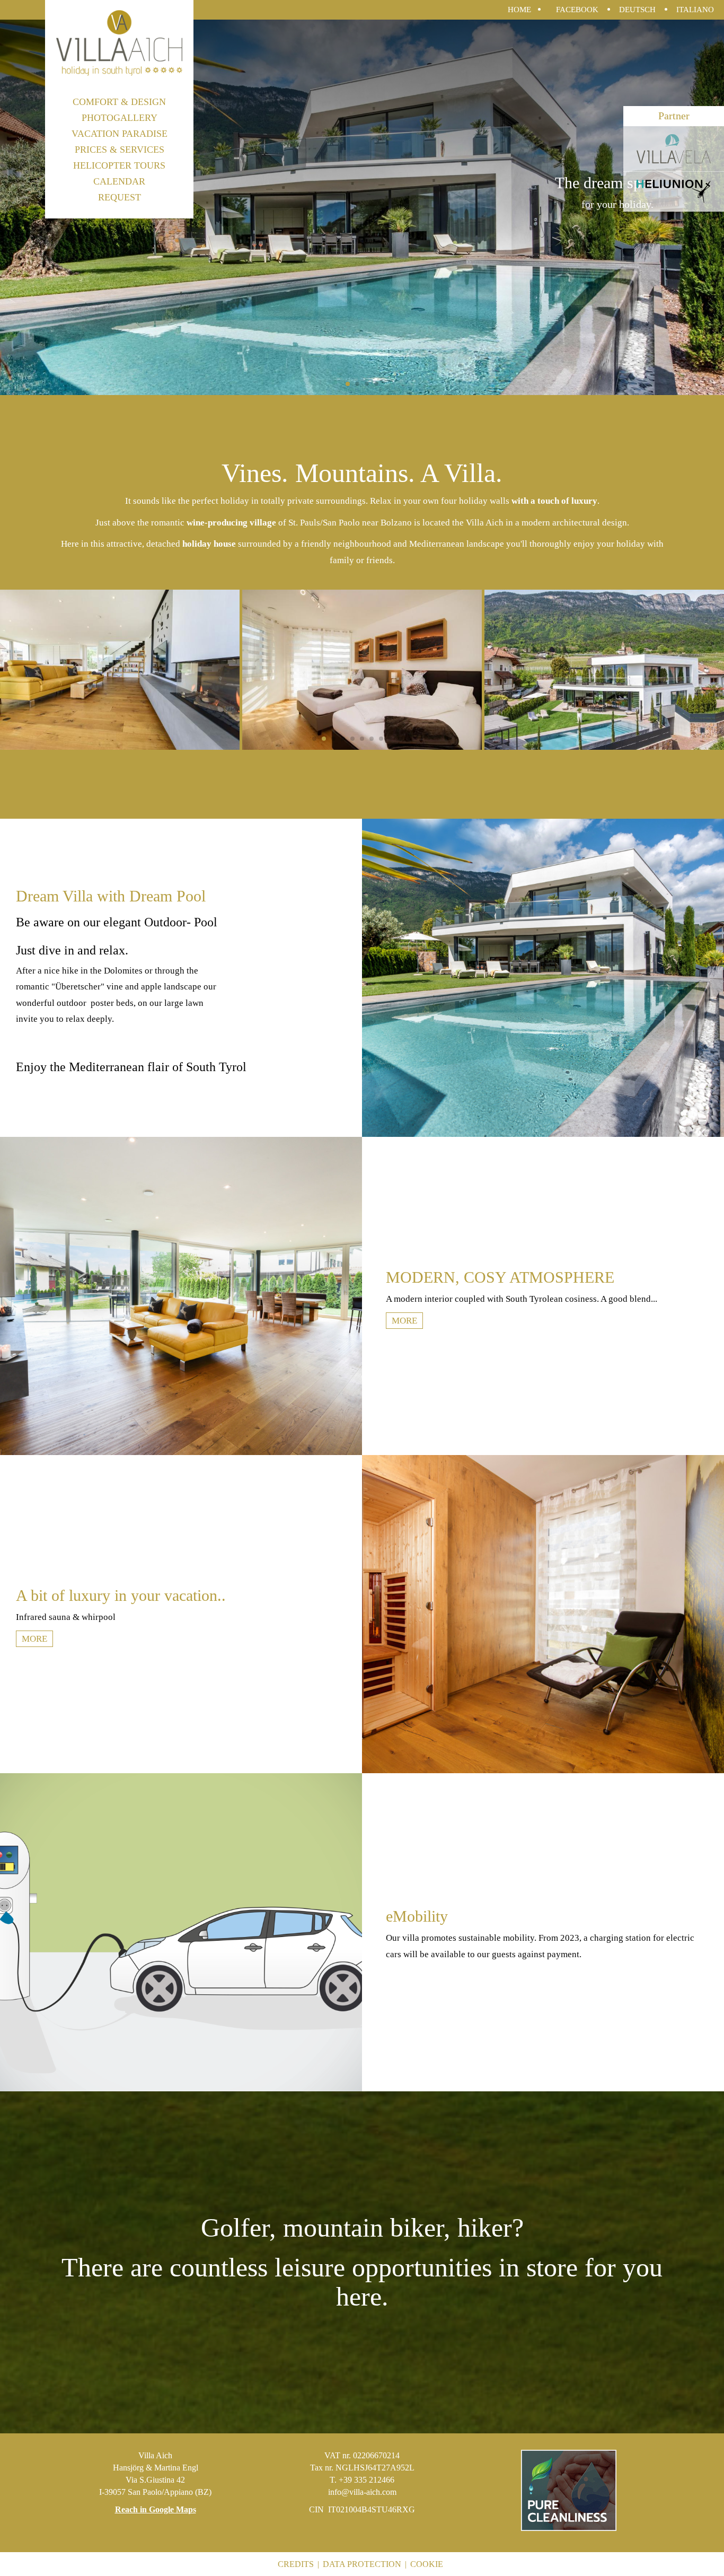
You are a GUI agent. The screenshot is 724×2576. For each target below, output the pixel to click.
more (404, 1321)
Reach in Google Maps (156, 2509)
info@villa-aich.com (362, 2492)
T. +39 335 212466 (362, 2480)
